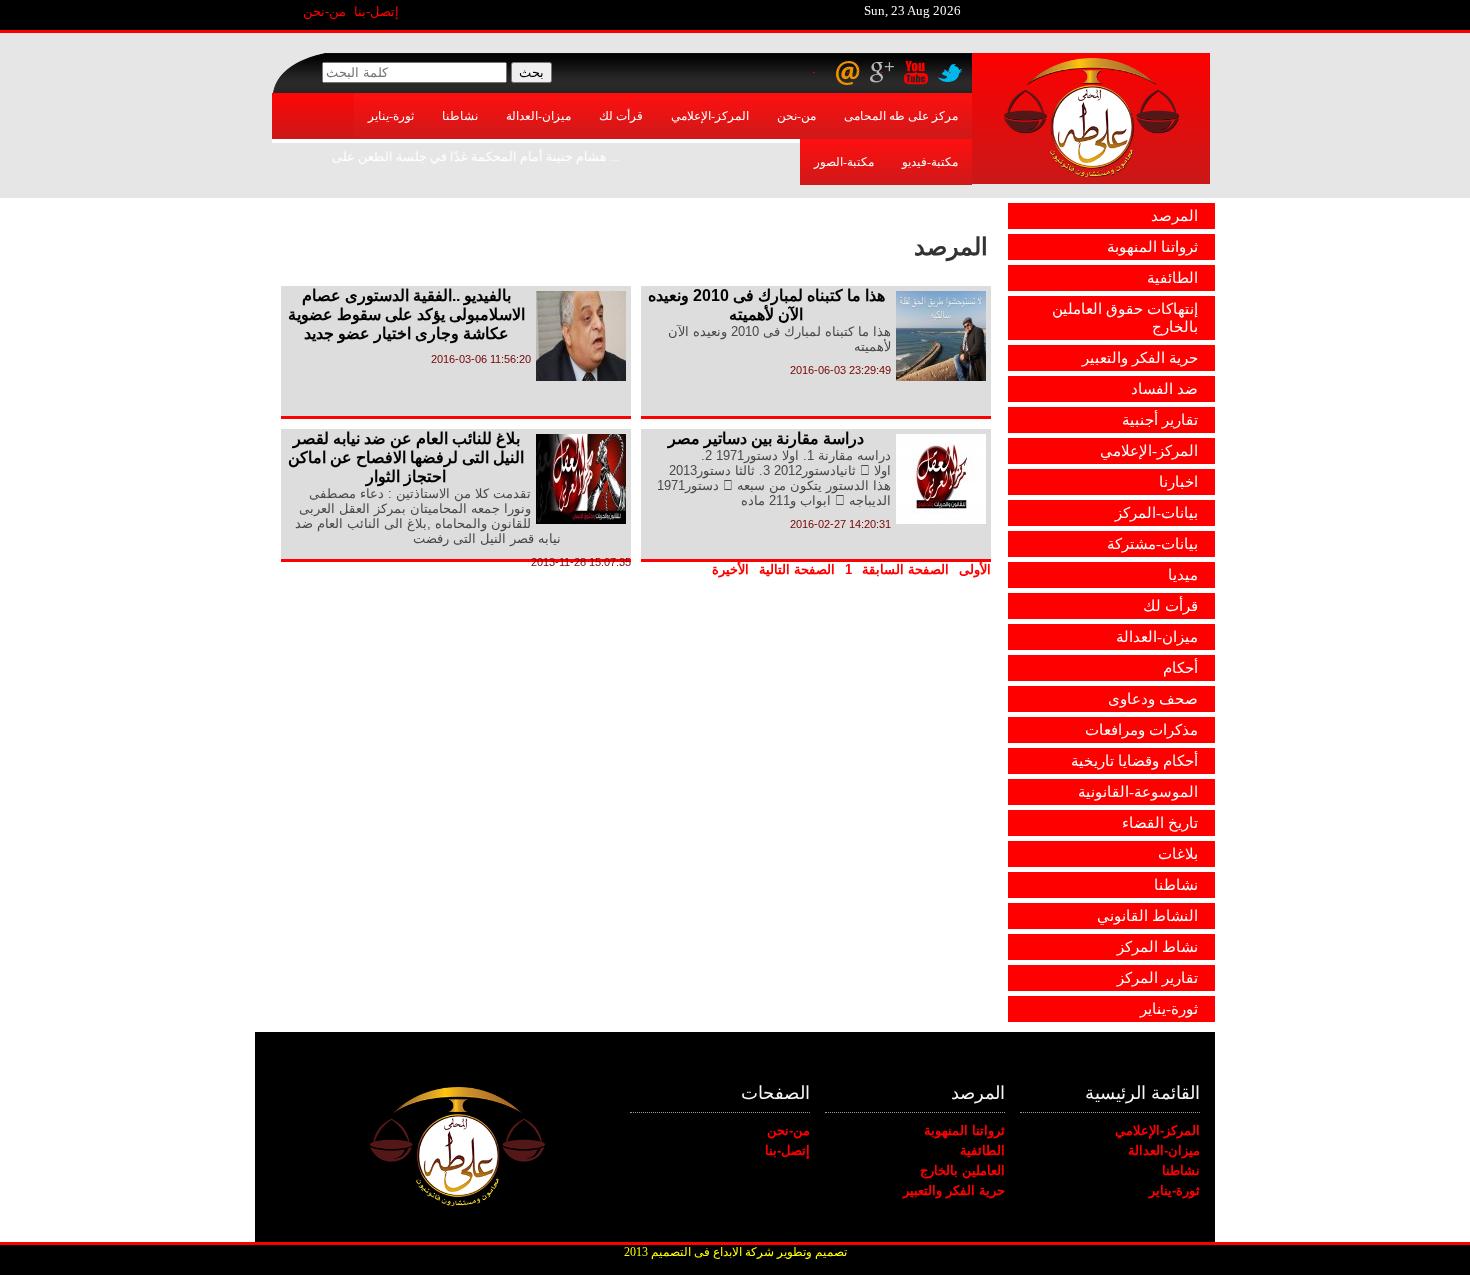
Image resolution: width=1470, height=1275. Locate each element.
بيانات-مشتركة (1152, 544)
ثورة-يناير (391, 116)
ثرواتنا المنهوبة (1152, 247)
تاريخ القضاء (1160, 823)
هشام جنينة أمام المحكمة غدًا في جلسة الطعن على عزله (464, 156)
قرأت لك (621, 116)
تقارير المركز (1157, 978)
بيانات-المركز (1156, 513)
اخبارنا (1178, 482)
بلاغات (1178, 854)
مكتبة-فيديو (930, 162)
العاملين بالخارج (962, 1170)
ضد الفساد (1164, 389)
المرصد (1174, 216)
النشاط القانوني (1147, 916)
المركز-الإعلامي (710, 116)
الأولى (975, 569)
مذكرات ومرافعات (1141, 730)
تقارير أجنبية (1160, 420)
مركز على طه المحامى (901, 116)
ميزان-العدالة (538, 116)
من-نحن (324, 11)
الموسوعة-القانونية (1138, 792)
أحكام (1180, 668)
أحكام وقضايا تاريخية (1134, 761)
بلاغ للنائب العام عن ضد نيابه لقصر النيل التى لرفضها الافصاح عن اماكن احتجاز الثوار (406, 457)
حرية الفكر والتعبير (1140, 358)
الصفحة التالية (797, 569)
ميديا (1183, 575)
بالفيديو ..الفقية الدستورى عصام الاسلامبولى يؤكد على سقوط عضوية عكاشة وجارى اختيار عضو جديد (406, 314)
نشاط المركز (1157, 947)
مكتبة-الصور (844, 162)
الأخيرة (730, 569)
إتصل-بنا (376, 11)
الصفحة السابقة (905, 569)
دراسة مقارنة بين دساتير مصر (766, 438)
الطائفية (1172, 278)
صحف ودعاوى (1153, 699)
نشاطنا (460, 116)
